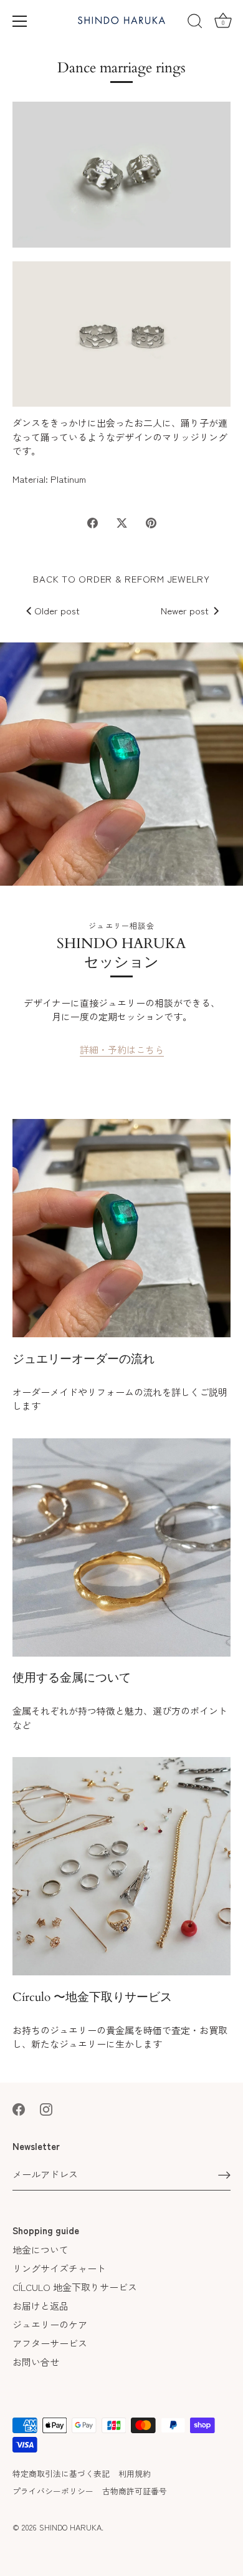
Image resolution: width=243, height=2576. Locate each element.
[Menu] (20, 21)
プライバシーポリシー (53, 2491)
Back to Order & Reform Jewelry (121, 579)
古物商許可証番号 (135, 2491)
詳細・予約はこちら (122, 1049)
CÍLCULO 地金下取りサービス (75, 2287)
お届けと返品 (40, 2306)
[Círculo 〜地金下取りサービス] (121, 1866)
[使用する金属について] (121, 1547)
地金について (40, 2249)
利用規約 (135, 2473)
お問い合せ (36, 2362)
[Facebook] (19, 2108)
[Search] (195, 23)
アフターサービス (50, 2343)
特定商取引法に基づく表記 (61, 2473)
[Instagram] (46, 2108)
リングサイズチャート (59, 2268)
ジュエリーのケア (50, 2324)
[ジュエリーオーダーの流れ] (121, 1228)
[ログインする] (224, 2175)
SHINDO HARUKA (70, 2527)
